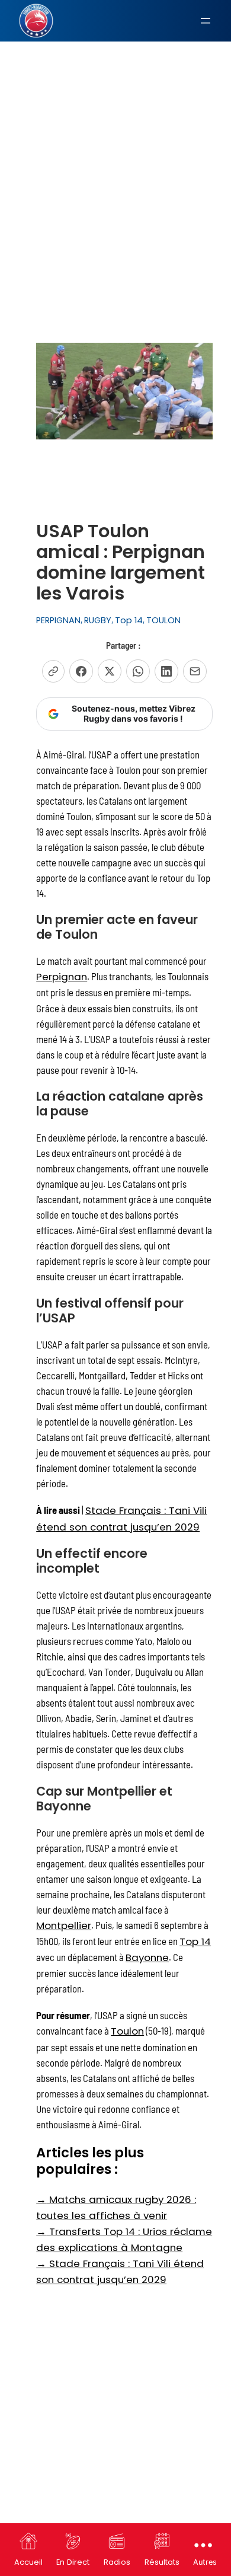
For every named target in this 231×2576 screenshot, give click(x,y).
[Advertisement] (115, 127)
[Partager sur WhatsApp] (138, 671)
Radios (117, 2562)
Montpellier (64, 1925)
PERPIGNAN (58, 620)
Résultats (162, 2562)
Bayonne (147, 1957)
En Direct (73, 2562)
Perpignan (62, 977)
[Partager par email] (195, 671)
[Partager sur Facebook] (81, 671)
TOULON (163, 620)
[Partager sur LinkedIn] (166, 671)
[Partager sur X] (110, 671)
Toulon (127, 2031)
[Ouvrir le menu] (206, 21)
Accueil (28, 2562)
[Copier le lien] (53, 671)
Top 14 (129, 620)
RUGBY (98, 620)
